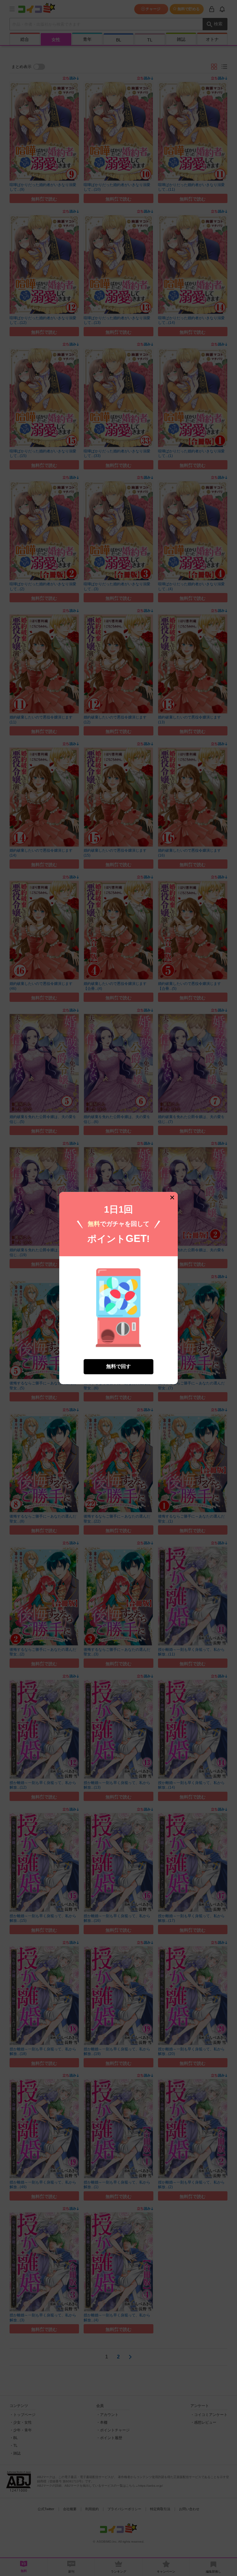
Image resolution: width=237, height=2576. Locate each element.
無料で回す (118, 1366)
